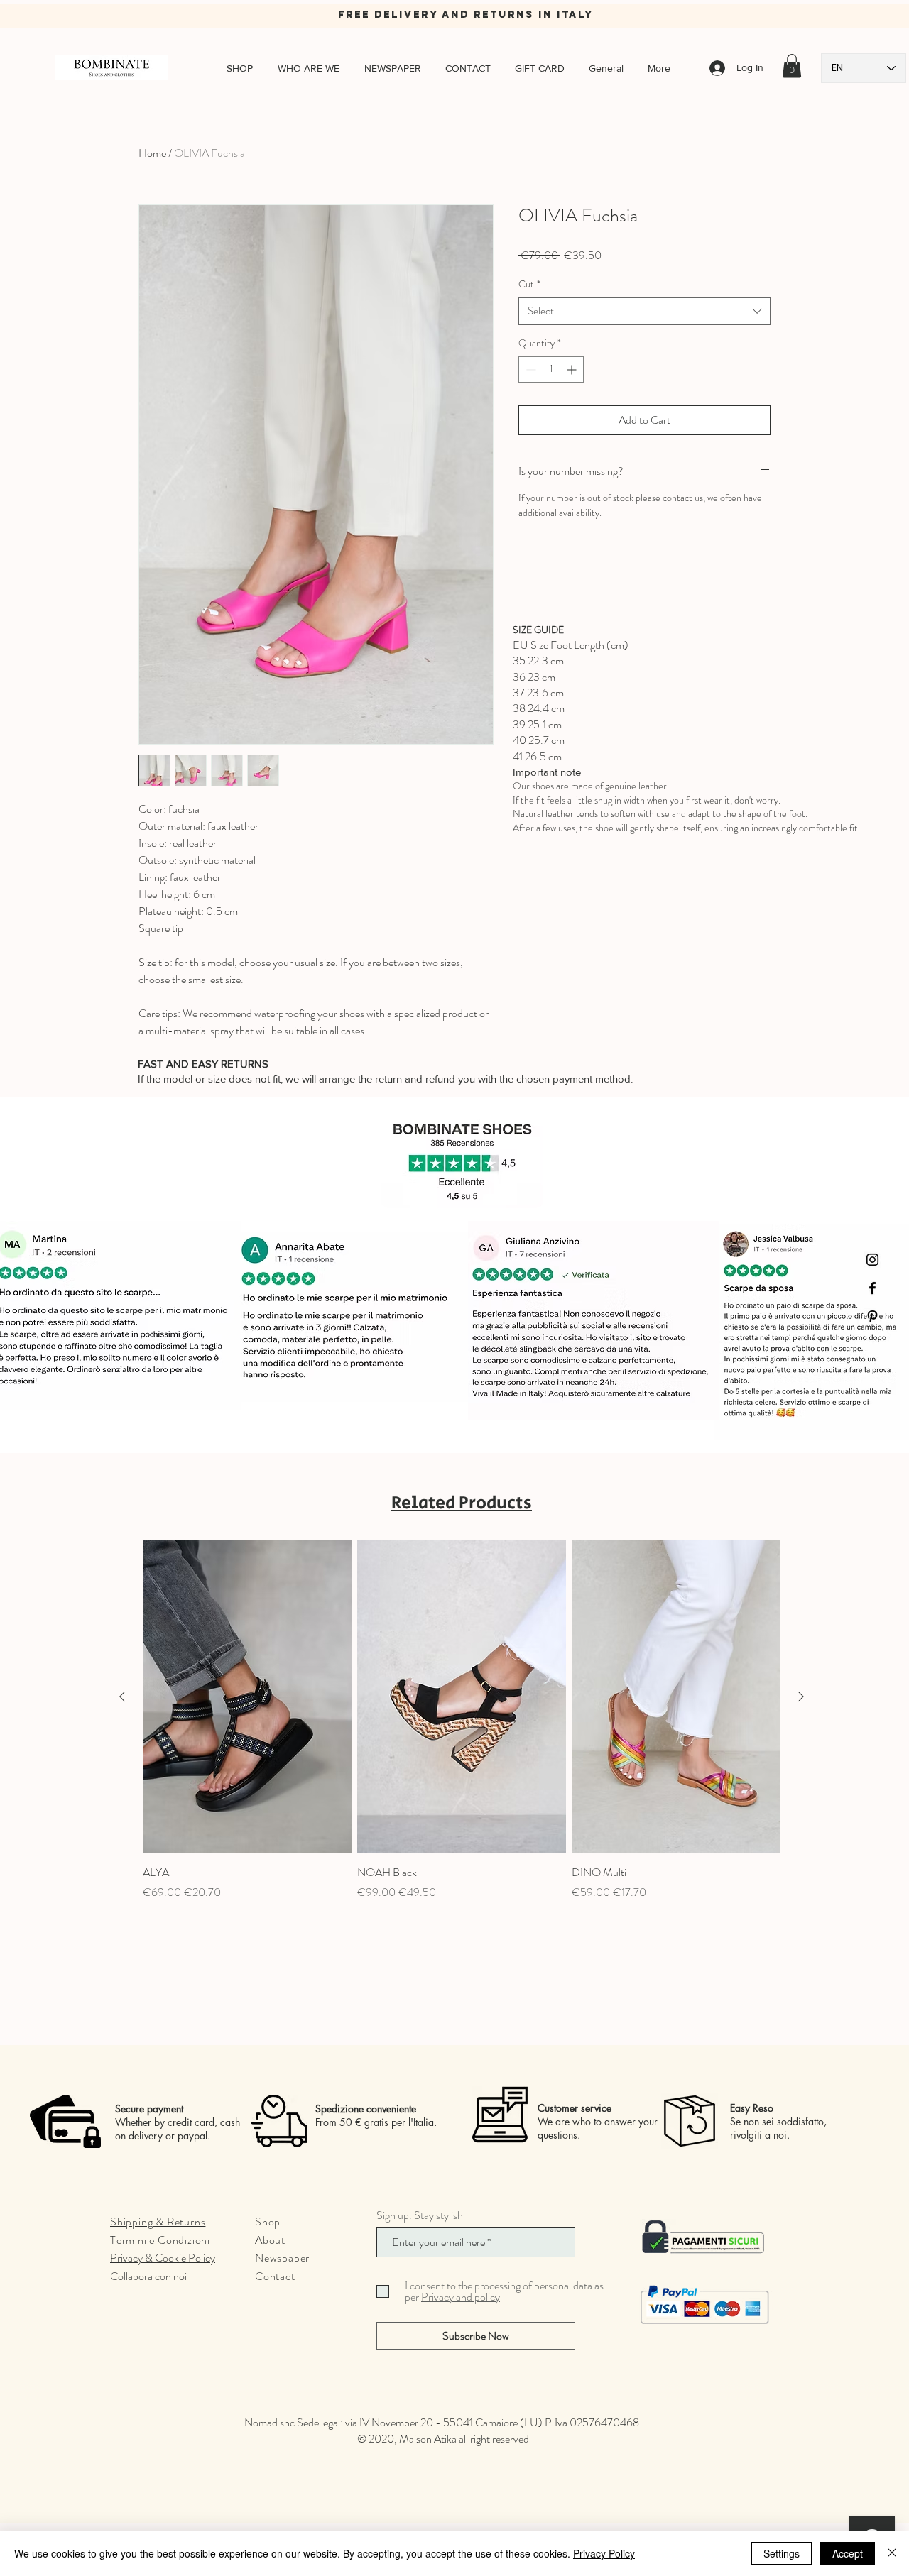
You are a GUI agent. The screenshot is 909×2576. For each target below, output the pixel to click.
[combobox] (644, 311)
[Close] (892, 2553)
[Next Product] (801, 1697)
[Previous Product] (122, 1697)
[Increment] (573, 369)
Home (152, 153)
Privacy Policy (604, 2553)
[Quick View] (247, 1697)
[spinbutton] (551, 369)
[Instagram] (872, 1260)
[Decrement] (529, 369)
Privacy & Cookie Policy (163, 2258)
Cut (529, 284)
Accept (848, 2553)
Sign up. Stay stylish (420, 2215)
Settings (782, 2553)
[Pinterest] (872, 1316)
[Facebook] (872, 1288)
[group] (462, 1728)
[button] (792, 66)
